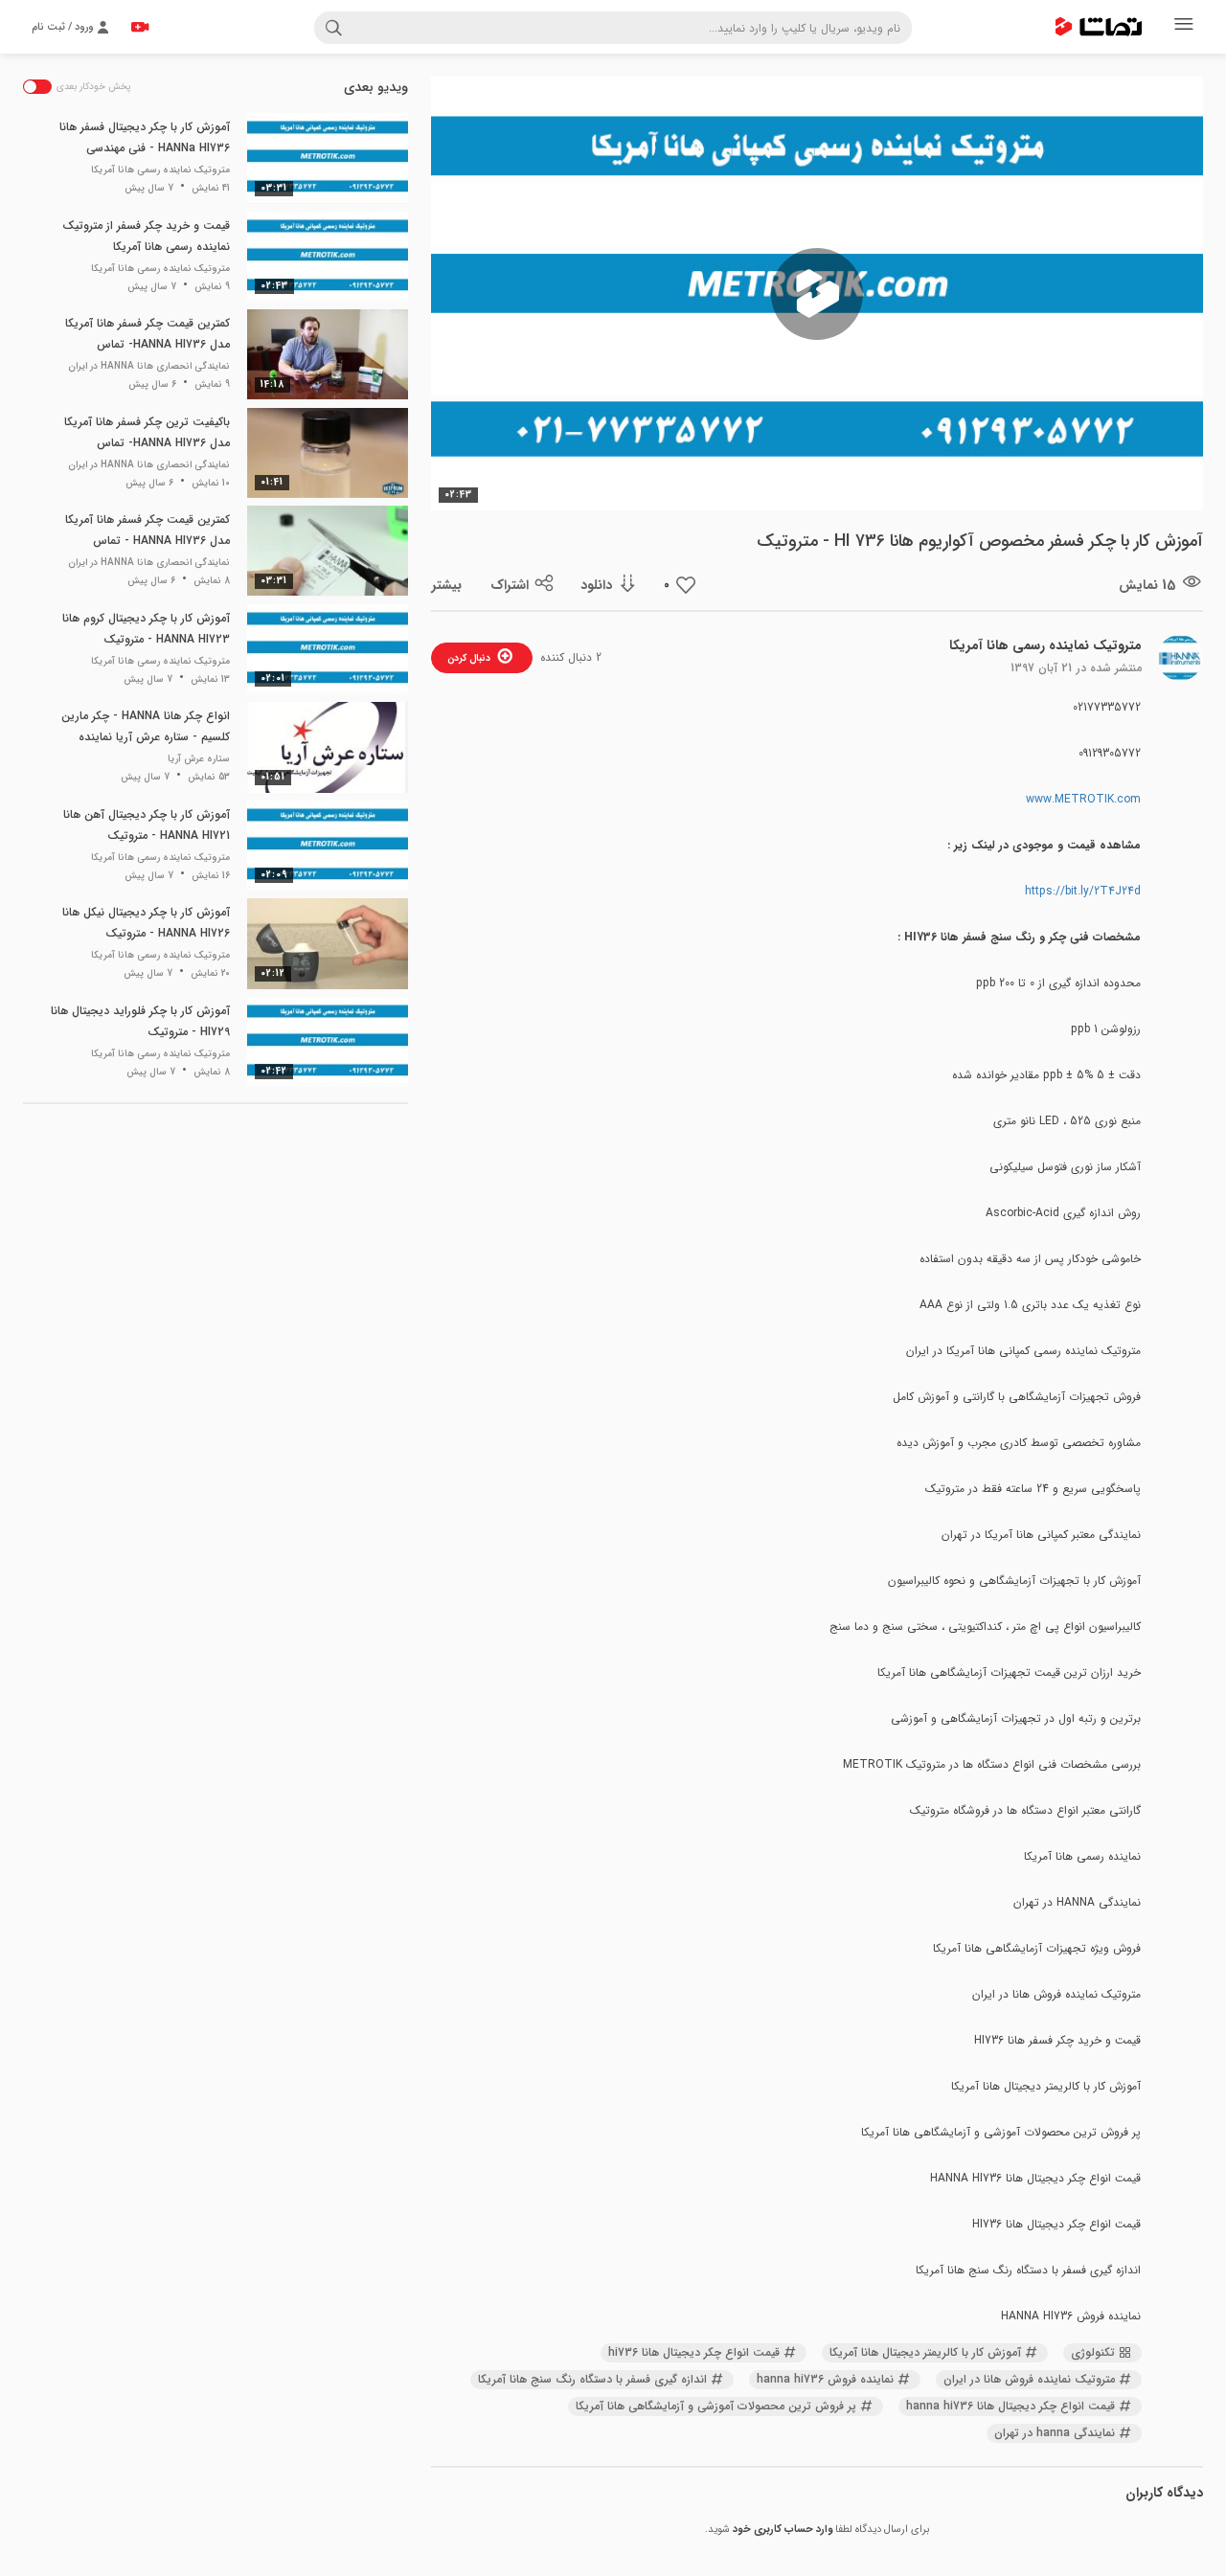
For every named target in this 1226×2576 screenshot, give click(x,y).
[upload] (140, 27)
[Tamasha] (1099, 27)
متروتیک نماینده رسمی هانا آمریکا (1045, 645)
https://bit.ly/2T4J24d (1083, 891)
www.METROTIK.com (1083, 799)
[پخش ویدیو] (817, 294)
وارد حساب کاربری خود (783, 2530)
